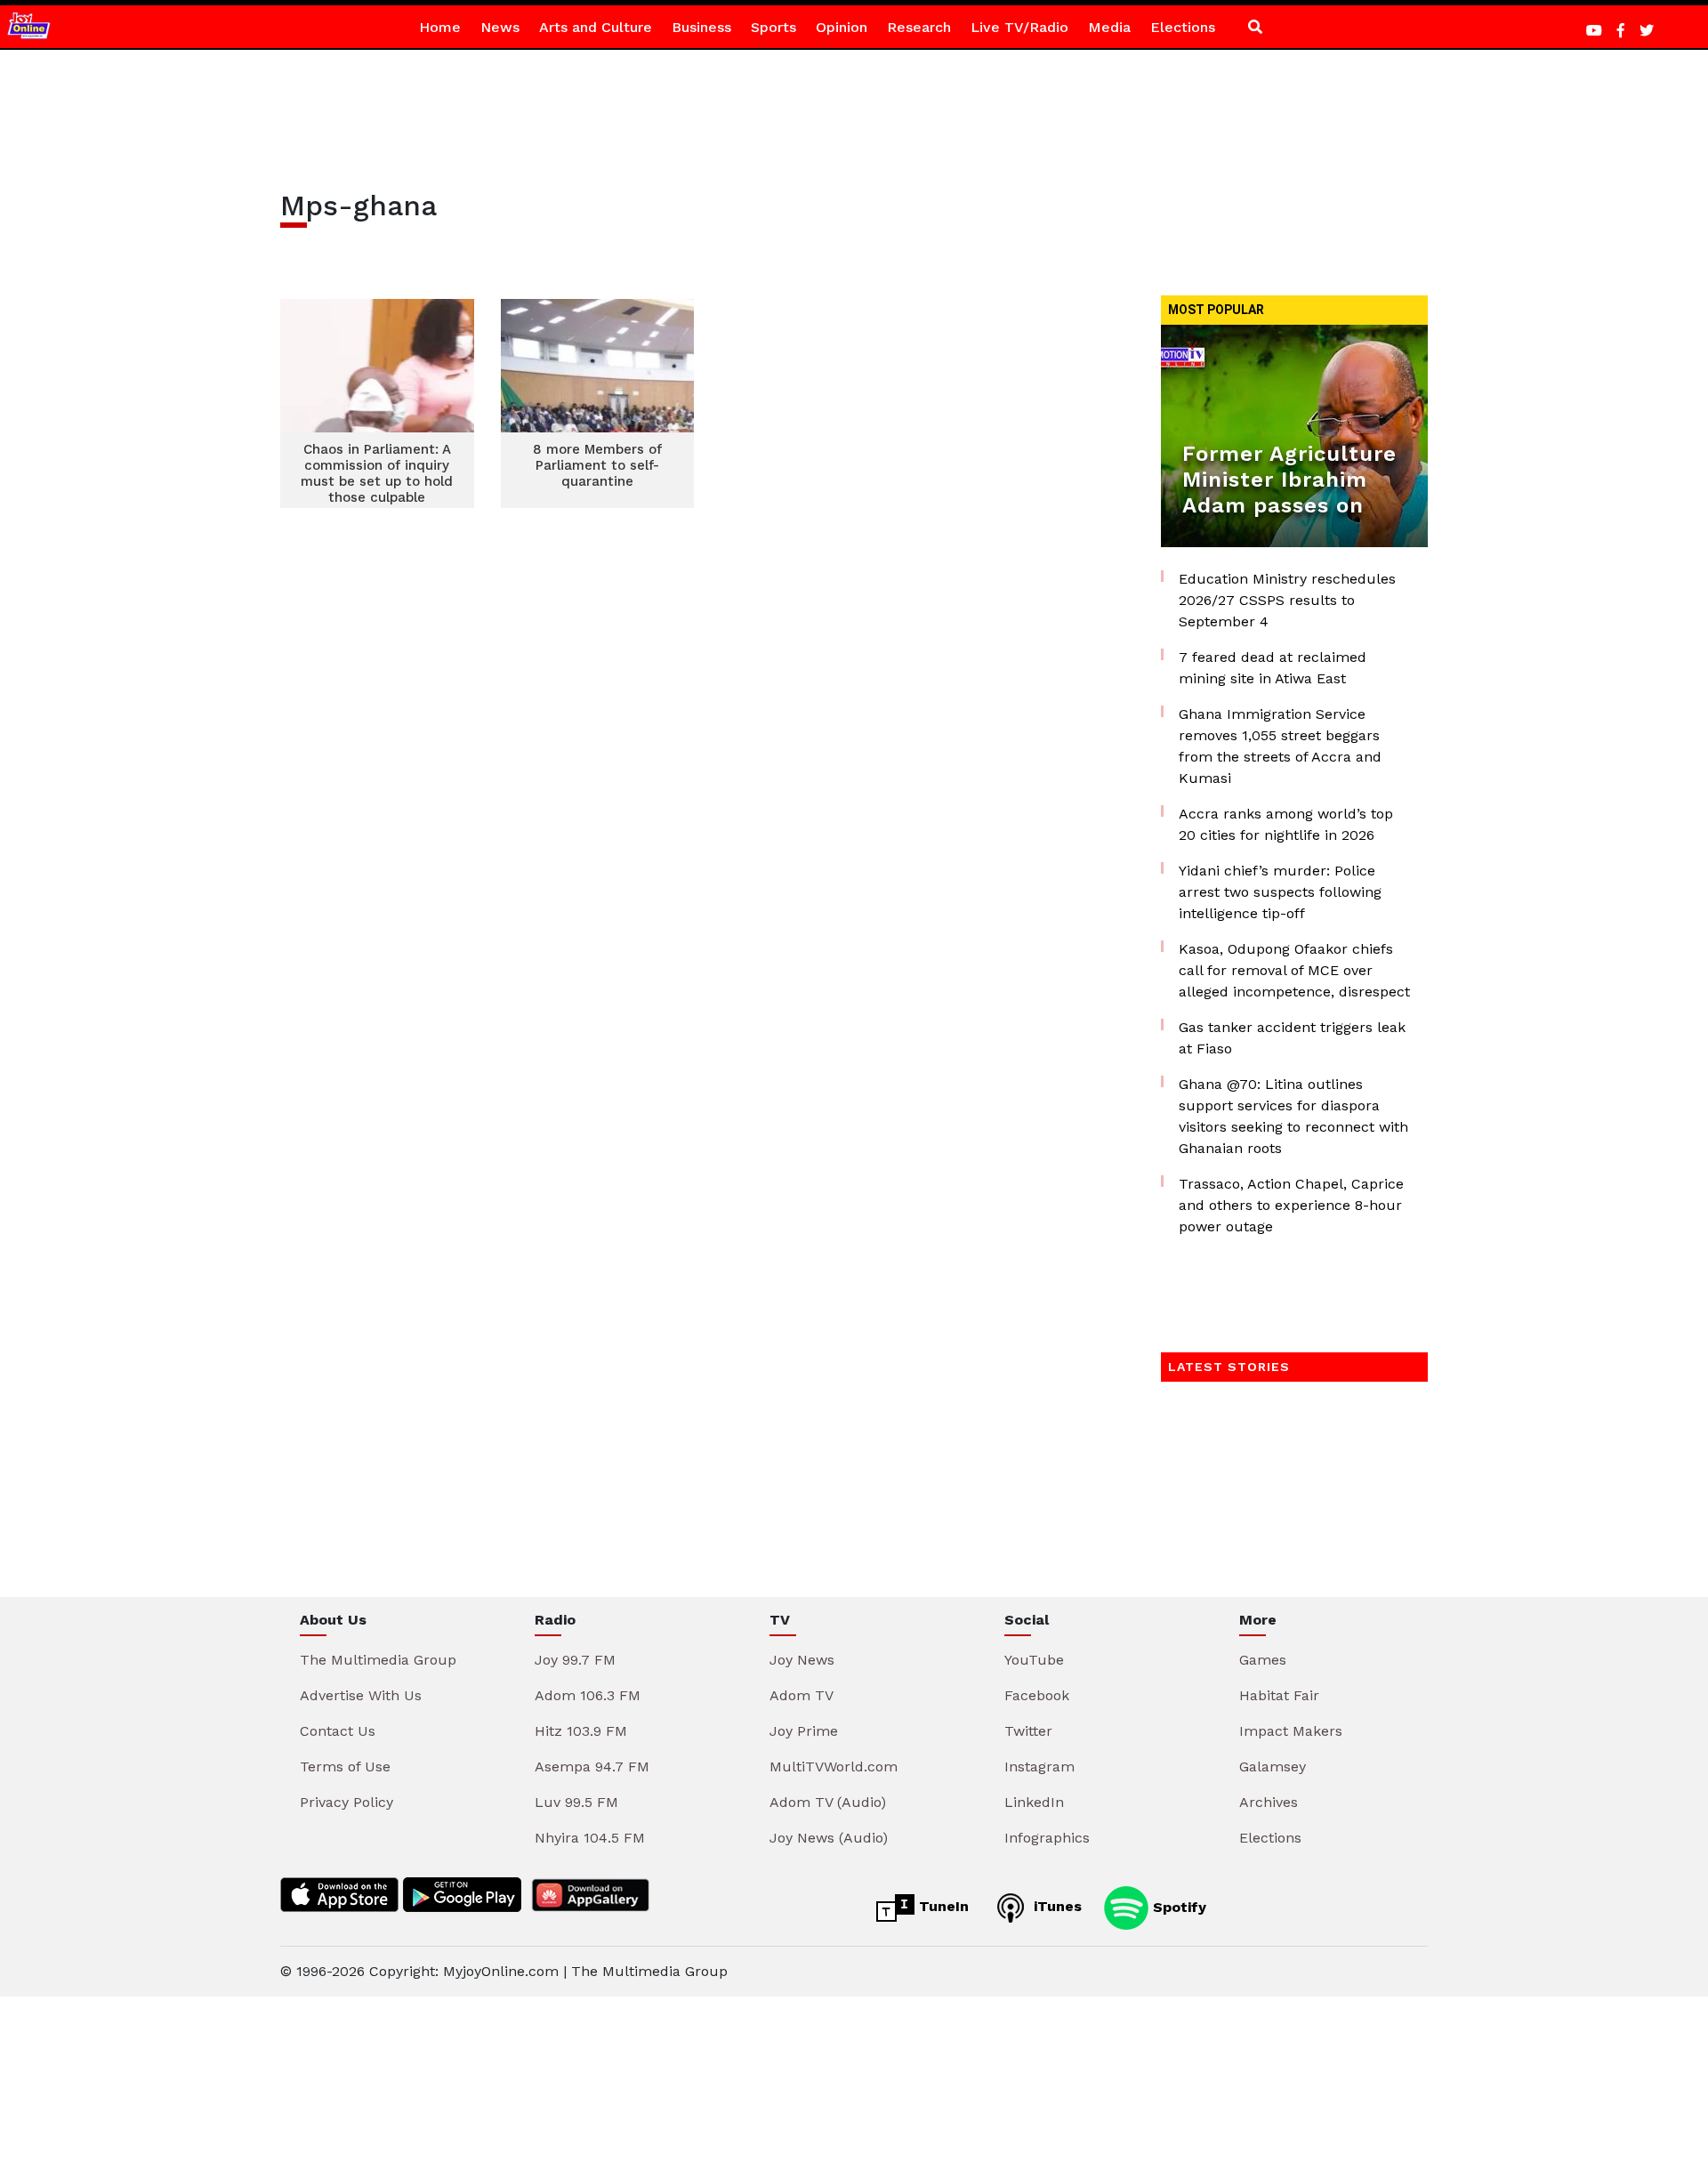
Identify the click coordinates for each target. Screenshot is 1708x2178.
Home (440, 27)
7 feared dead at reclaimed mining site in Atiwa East (1273, 668)
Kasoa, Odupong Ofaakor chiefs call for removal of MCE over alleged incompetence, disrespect (1294, 970)
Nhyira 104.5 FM (590, 1838)
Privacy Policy (346, 1802)
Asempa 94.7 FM (592, 1767)
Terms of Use (345, 1767)
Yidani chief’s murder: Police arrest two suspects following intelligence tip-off (1280, 892)
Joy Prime (804, 1731)
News (500, 27)
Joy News (802, 1660)
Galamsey (1273, 1767)
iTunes (1055, 1906)
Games (1263, 1660)
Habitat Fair (1279, 1695)
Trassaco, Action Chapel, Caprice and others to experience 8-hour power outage (1291, 1205)
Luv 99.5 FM (576, 1802)
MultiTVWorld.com (834, 1767)
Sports (773, 27)
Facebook (1037, 1695)
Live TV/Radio (1019, 27)
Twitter (1028, 1731)
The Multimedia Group (378, 1660)
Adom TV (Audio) (828, 1802)
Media (1109, 27)
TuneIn (942, 1906)
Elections (1183, 27)
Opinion (842, 27)
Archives (1269, 1802)
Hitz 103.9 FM (581, 1731)
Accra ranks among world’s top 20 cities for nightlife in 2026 (1286, 824)
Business (701, 27)
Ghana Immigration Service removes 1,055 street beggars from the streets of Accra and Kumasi (1280, 746)
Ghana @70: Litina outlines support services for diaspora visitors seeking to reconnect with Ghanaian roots (1293, 1116)
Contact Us (338, 1731)
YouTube (1034, 1660)
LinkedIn (1034, 1802)
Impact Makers (1291, 1731)
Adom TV (802, 1695)
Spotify (1177, 1906)
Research (919, 27)
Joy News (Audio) (829, 1838)
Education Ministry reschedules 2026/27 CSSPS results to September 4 (1287, 600)
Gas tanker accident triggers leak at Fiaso (1292, 1038)
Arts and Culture (596, 27)
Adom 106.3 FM (588, 1695)
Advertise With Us (361, 1695)
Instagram (1039, 1767)
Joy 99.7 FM (575, 1660)
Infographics (1047, 1838)
